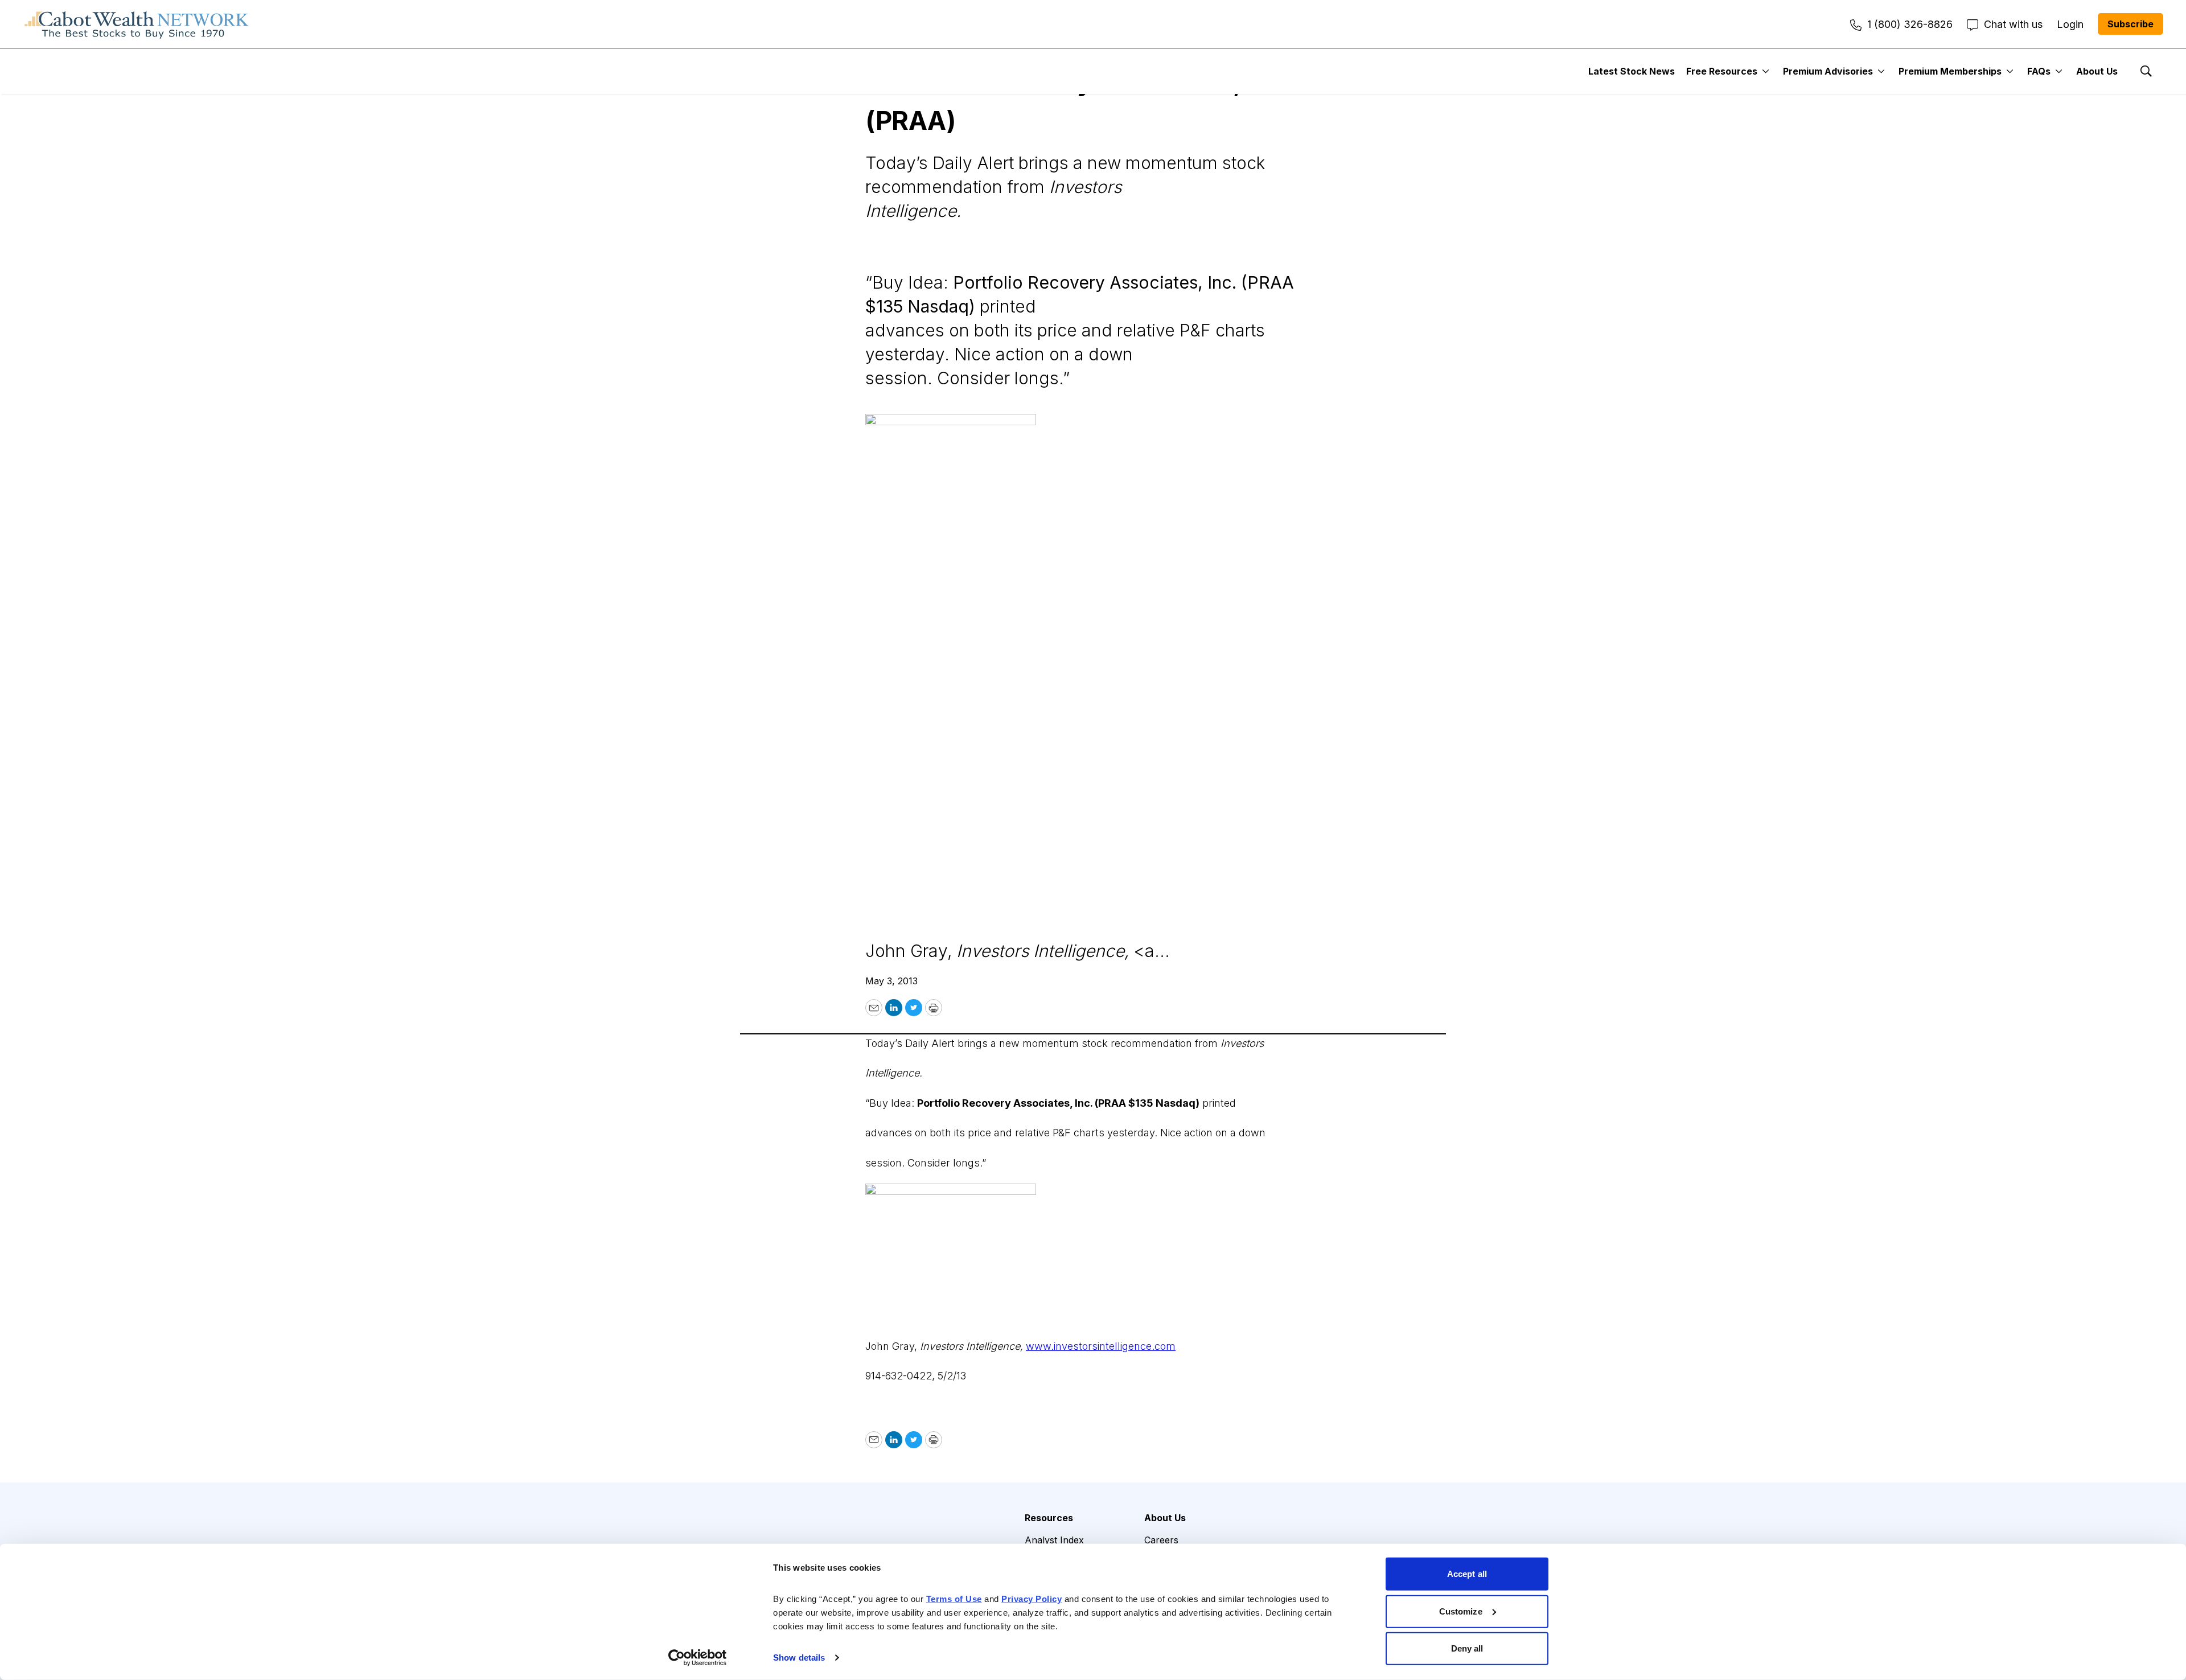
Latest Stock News (1632, 71)
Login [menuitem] (2070, 24)
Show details (799, 1658)
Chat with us (2013, 24)
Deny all (1467, 1648)
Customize (1461, 1611)
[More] (1766, 71)
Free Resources (1722, 71)
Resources (1049, 1518)
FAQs (2039, 71)
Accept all (1467, 1574)
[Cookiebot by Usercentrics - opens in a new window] (698, 1658)
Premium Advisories (1828, 71)
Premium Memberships (1950, 71)
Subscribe (2130, 24)
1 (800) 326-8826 (1910, 24)
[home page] (137, 24)
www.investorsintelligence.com (1101, 1346)
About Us (2097, 71)
